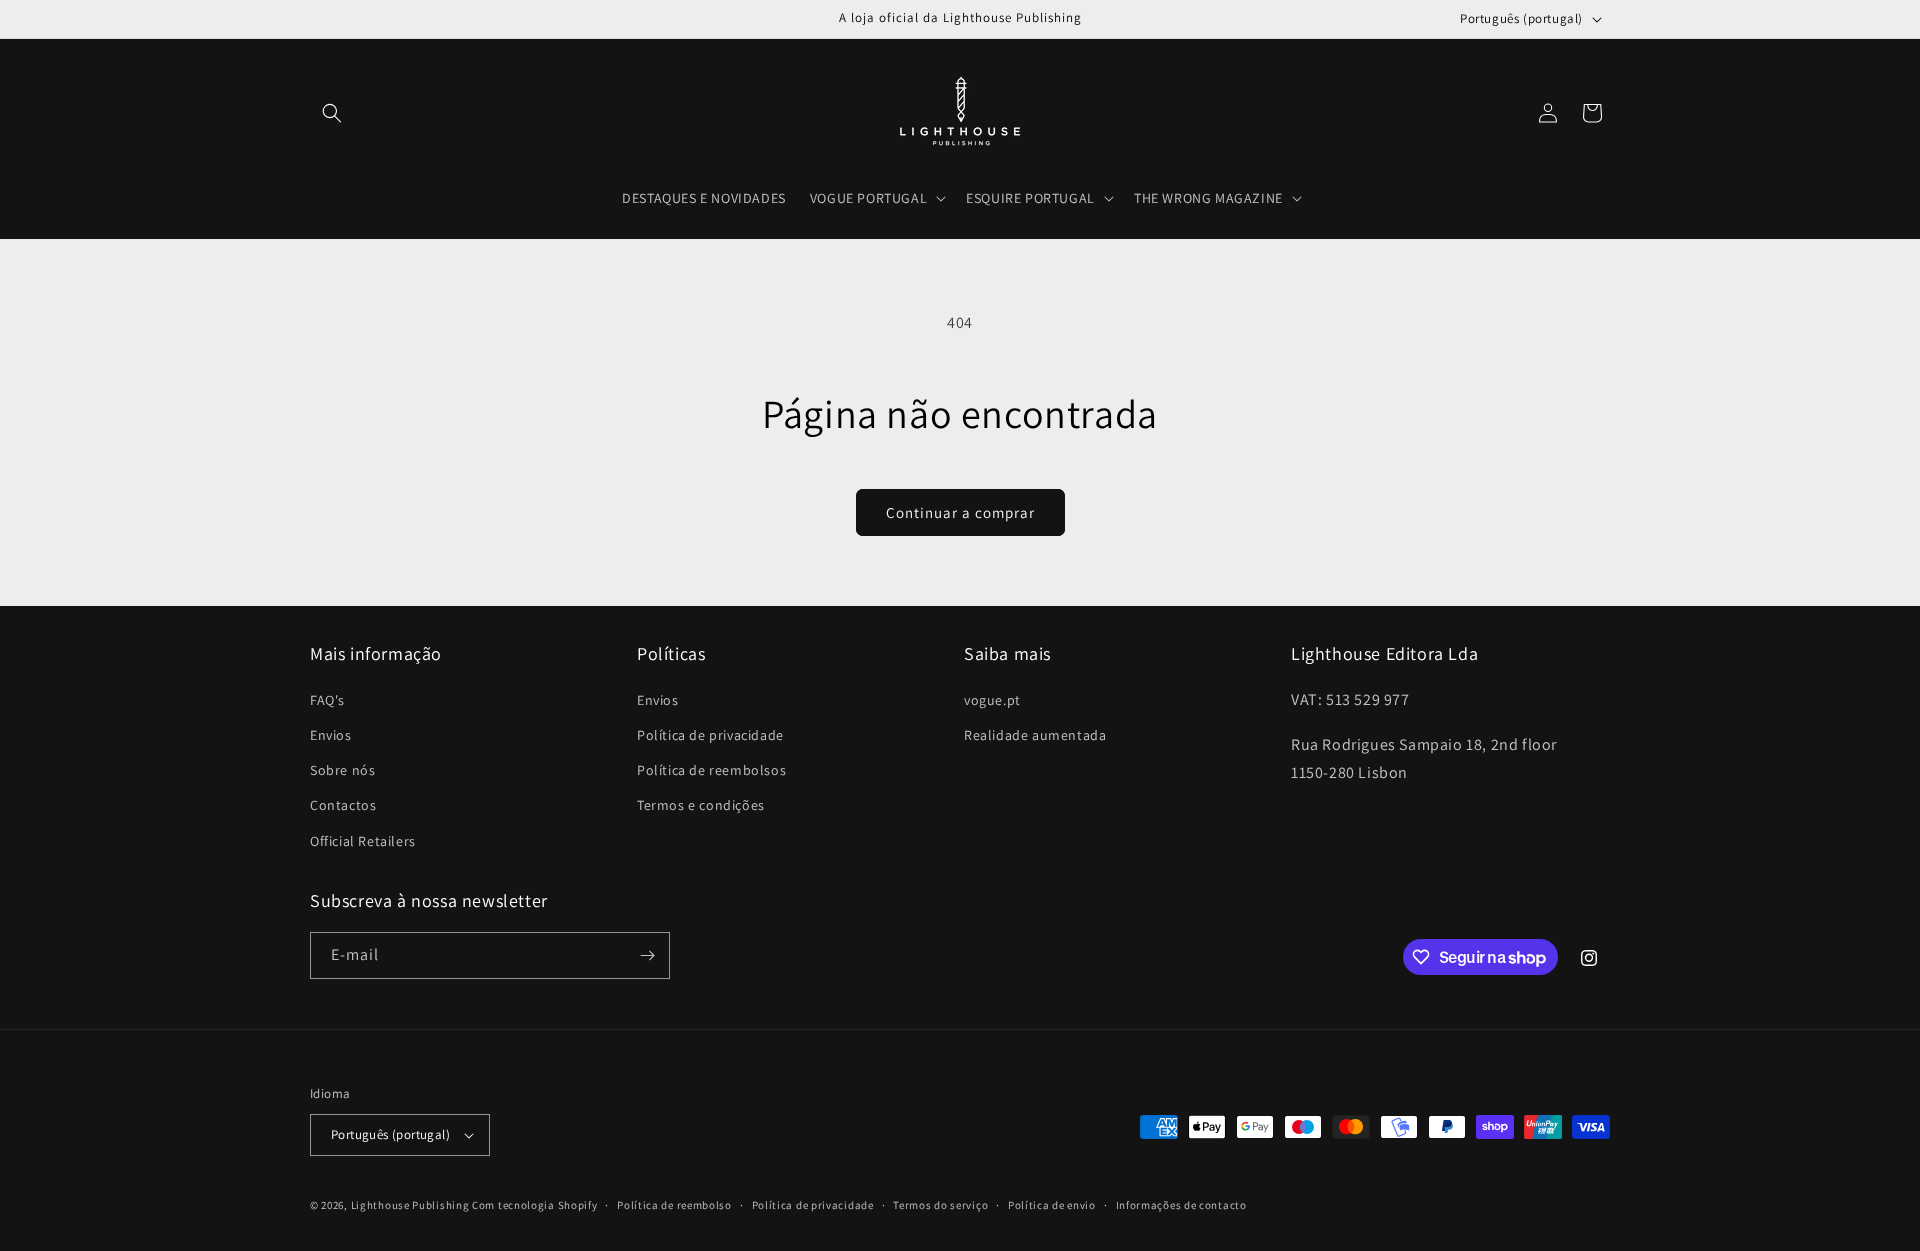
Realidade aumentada (1035, 735)
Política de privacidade (710, 735)
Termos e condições (701, 805)
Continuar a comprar (960, 512)
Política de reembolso (674, 1205)
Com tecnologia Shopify (534, 1205)
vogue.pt (992, 700)
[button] (332, 113)
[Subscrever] (647, 955)
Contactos (343, 805)
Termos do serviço (940, 1205)
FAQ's (327, 700)
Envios (331, 735)
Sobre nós (342, 770)
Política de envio (1052, 1205)
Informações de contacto (1181, 1205)
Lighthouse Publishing (410, 1205)
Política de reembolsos (711, 770)
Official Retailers (363, 841)
